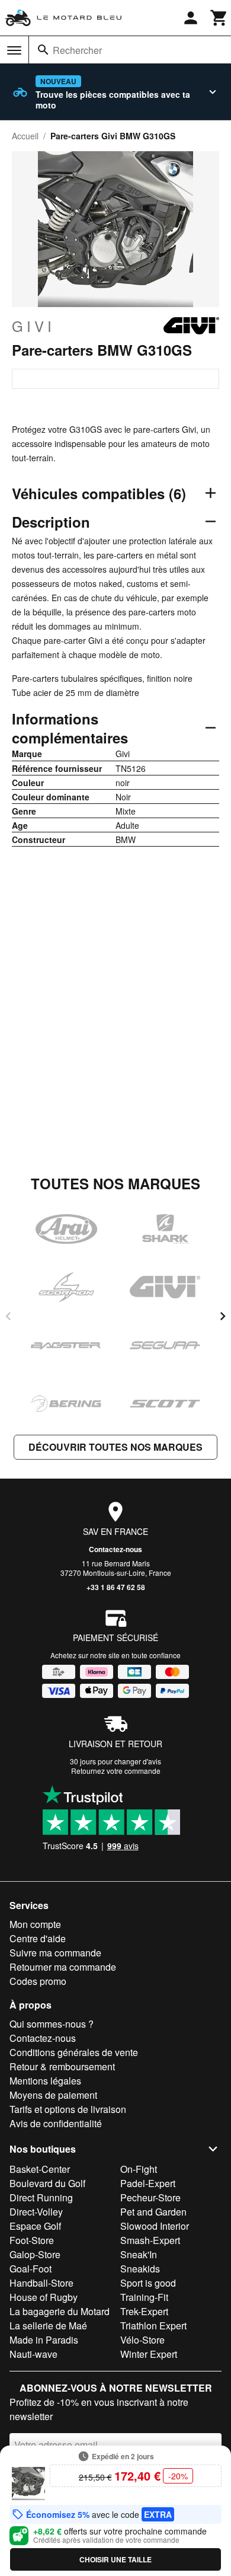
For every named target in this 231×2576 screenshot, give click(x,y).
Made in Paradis (44, 2340)
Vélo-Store (142, 2340)
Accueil (25, 136)
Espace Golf (35, 2226)
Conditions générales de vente (74, 2052)
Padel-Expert (148, 2183)
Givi (33, 326)
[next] (223, 1316)
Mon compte (35, 1924)
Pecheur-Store (150, 2197)
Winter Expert (149, 2354)
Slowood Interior (155, 2226)
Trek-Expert (144, 2311)
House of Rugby (44, 2297)
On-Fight (139, 2169)
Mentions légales (45, 2081)
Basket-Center (40, 2169)
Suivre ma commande (55, 1953)
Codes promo (38, 1981)
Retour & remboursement (62, 2066)
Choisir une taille (115, 2559)
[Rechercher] (43, 50)
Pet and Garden (153, 2212)
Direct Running (41, 2197)
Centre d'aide (38, 1938)
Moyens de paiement (53, 2095)
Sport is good (148, 2283)
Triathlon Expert (153, 2326)
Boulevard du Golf (47, 2183)
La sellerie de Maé (48, 2326)
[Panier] (219, 18)
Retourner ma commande (63, 1967)
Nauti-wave (33, 2354)
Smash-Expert (150, 2240)
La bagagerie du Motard (60, 2311)
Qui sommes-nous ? (52, 2024)
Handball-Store (41, 2283)
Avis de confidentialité (56, 2123)
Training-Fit (144, 2297)
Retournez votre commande (116, 1771)
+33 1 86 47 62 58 (116, 1587)
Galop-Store (35, 2254)
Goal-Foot (31, 2269)
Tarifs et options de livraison (68, 2109)
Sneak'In (139, 2254)
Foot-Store (32, 2240)
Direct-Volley (36, 2212)
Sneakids (140, 2269)
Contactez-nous (115, 1549)
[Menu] (14, 50)
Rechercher (77, 50)
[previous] (8, 1316)
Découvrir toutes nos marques (115, 1447)
